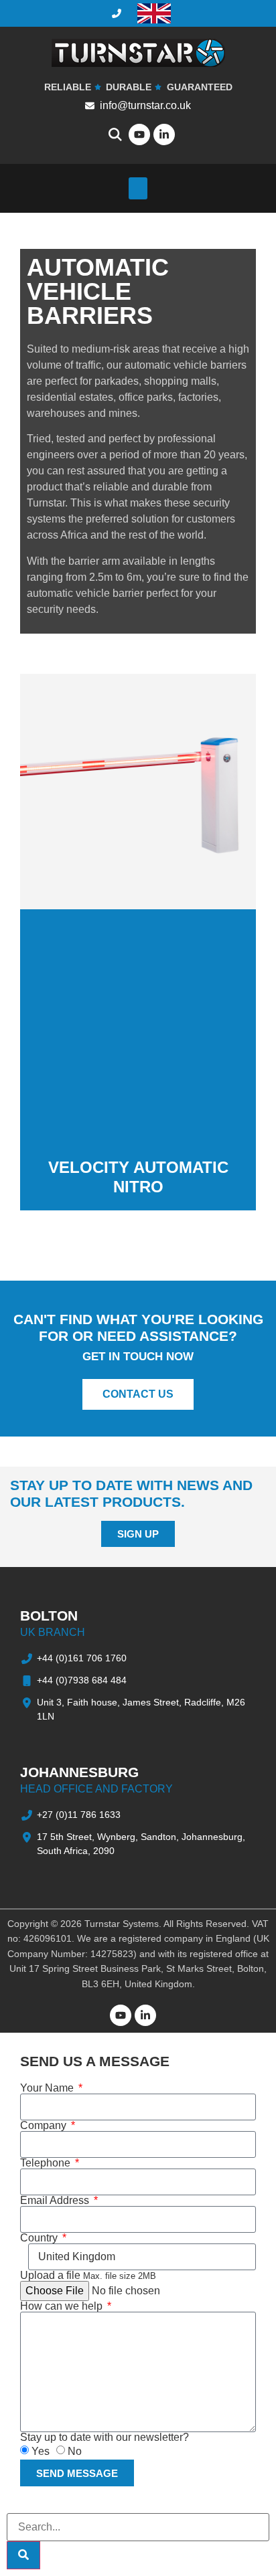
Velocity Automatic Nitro (138, 1177)
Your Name (48, 2088)
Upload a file (88, 2276)
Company (45, 2126)
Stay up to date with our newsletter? (105, 2437)
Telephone (47, 2163)
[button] (138, 188)
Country (40, 2238)
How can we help (63, 2306)
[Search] (23, 2555)
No (75, 2451)
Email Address (56, 2201)
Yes (41, 2451)
